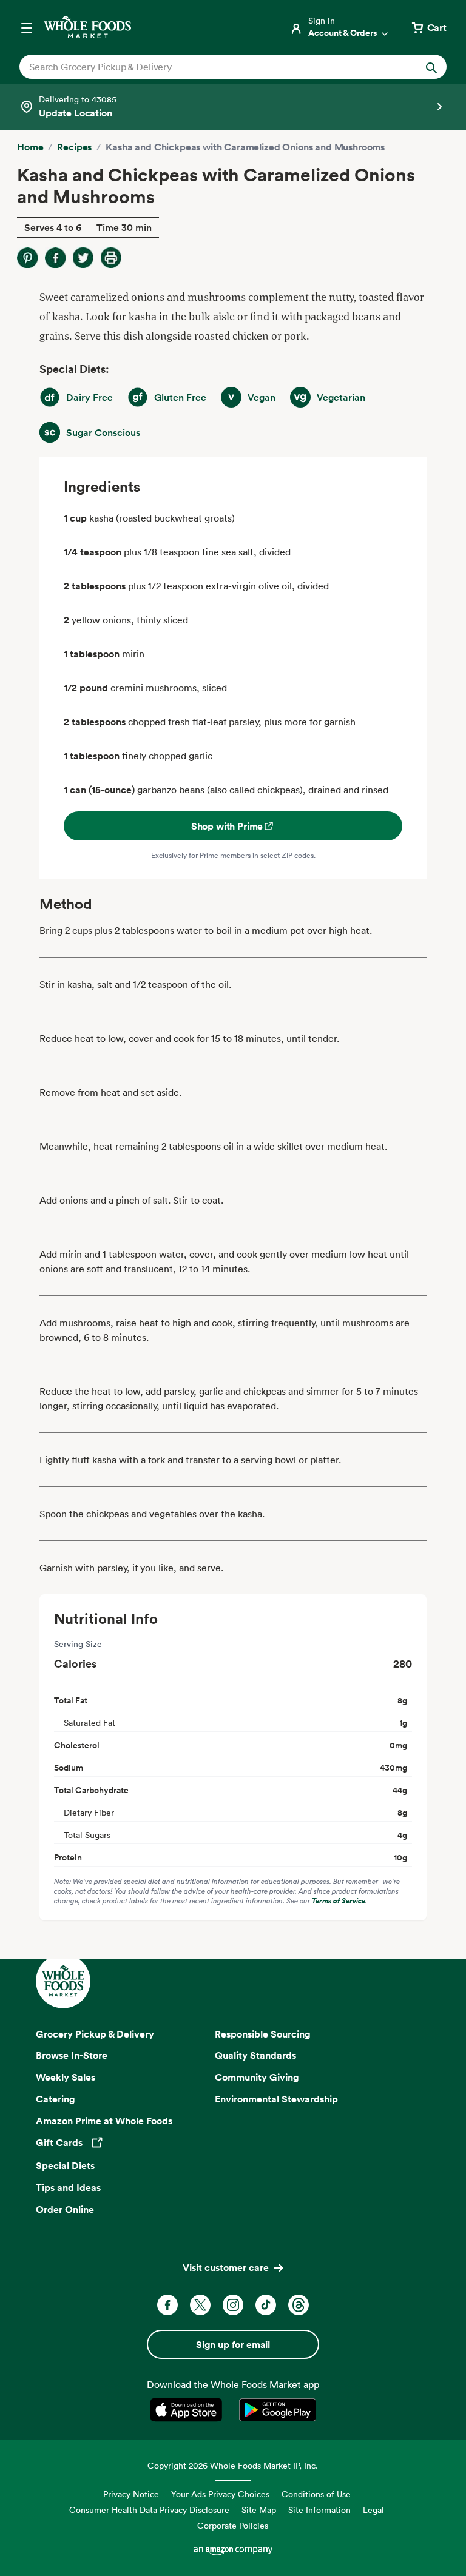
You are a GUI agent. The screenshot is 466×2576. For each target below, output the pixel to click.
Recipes (74, 147)
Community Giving (257, 2077)
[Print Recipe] (111, 258)
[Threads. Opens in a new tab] (299, 2305)
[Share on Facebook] (55, 258)
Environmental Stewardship (276, 2099)
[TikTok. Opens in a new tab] (266, 2305)
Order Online (65, 2209)
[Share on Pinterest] (27, 258)
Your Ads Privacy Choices (220, 2494)
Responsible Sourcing (263, 2034)
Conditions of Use (316, 2494)
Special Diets (65, 2165)
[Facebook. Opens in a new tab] (167, 2305)
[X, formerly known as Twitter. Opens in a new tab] (200, 2305)
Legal (373, 2510)
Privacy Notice (131, 2494)
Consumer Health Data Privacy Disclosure (149, 2510)
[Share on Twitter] (83, 258)
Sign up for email (233, 2344)
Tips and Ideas (68, 2187)
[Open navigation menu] (27, 27)
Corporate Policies (233, 2525)
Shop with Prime (227, 826)
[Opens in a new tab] (188, 2410)
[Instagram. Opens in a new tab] (233, 2305)
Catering (56, 2099)
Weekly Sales (66, 2077)
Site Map (259, 2510)
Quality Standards (255, 2055)
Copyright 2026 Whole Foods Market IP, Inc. (233, 2465)
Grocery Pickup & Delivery (95, 2034)
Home (30, 147)
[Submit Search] (431, 67)
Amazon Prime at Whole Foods (104, 2121)
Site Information (319, 2510)
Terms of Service (339, 1901)
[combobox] (213, 67)
